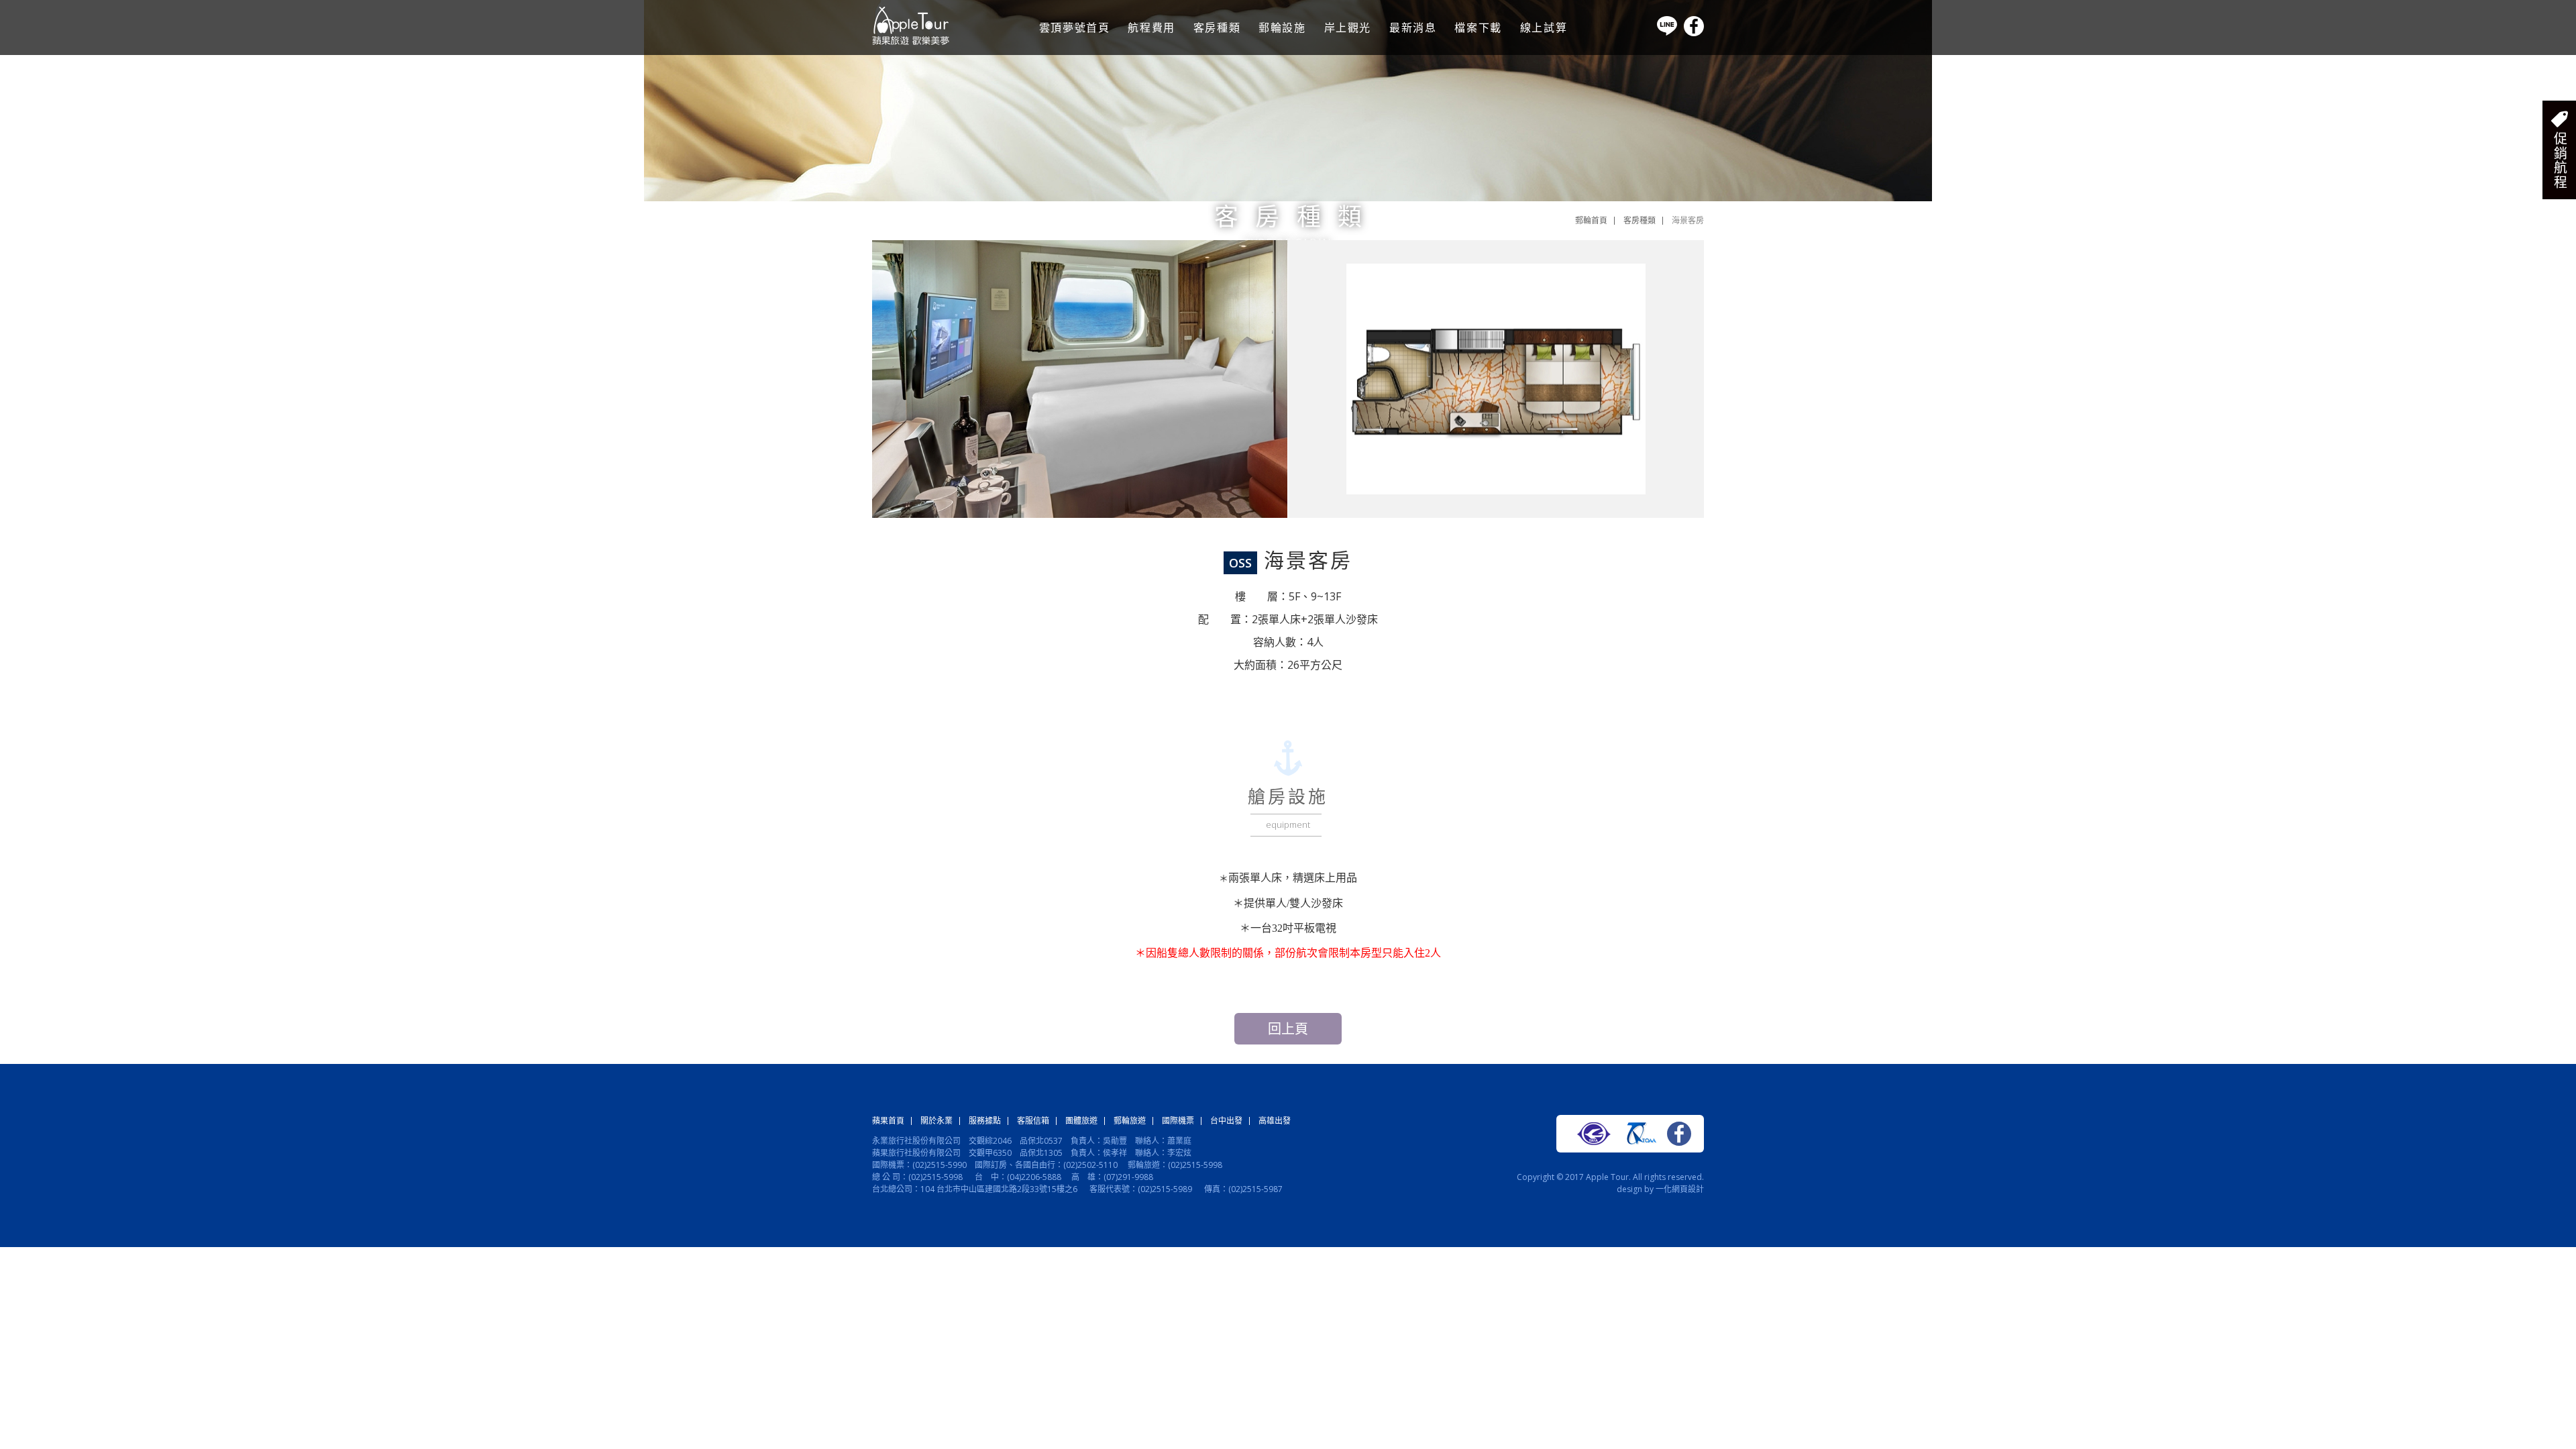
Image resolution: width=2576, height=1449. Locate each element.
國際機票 (1178, 1121)
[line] (1667, 33)
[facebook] (1694, 33)
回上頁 (1288, 1029)
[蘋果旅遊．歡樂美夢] (911, 42)
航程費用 (1151, 28)
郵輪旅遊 (1130, 1121)
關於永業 (936, 1121)
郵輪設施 (1282, 28)
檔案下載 (1478, 28)
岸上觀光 (1348, 28)
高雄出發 (1275, 1121)
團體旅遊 (1081, 1121)
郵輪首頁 (1591, 220)
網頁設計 (1688, 1189)
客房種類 (1217, 28)
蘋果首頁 (888, 1121)
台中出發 (1226, 1121)
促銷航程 (2560, 160)
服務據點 (985, 1121)
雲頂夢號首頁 (1075, 28)
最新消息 (1413, 28)
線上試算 (1544, 28)
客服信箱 (1033, 1121)
